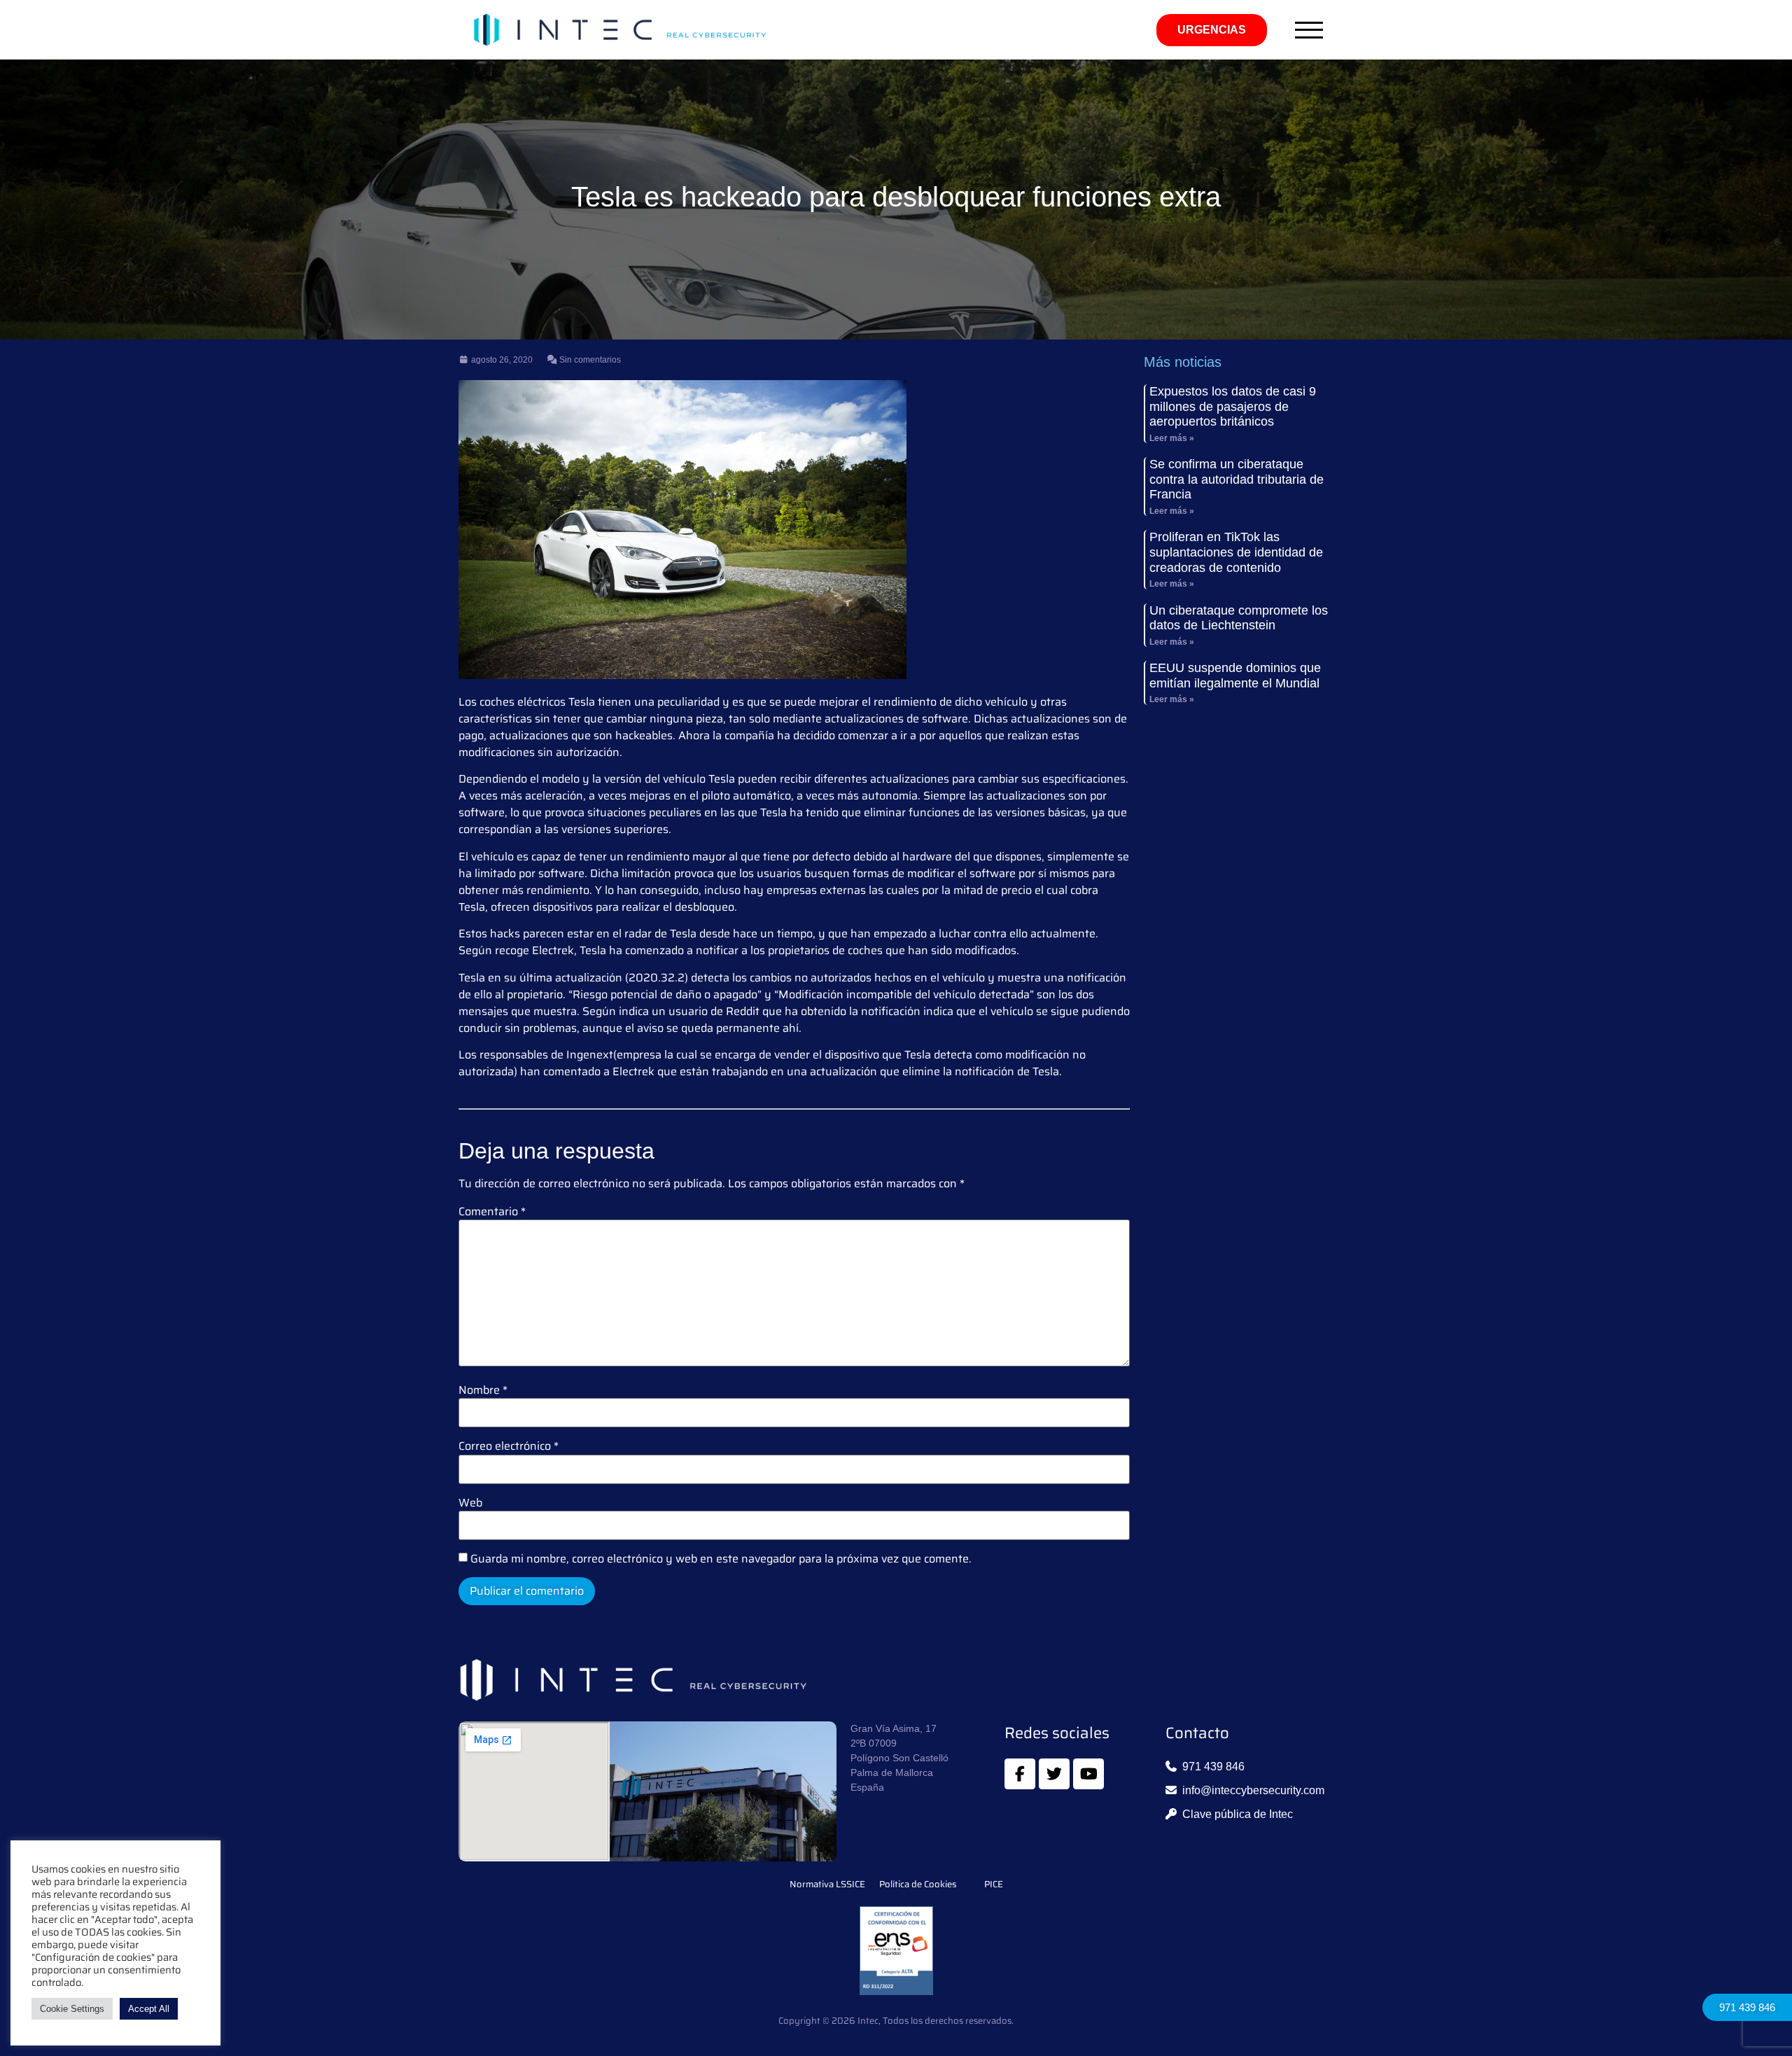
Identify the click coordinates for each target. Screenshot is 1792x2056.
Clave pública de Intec (1238, 1814)
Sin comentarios (589, 360)
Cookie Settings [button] (72, 2009)
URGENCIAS (1212, 30)
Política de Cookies (918, 1884)
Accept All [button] (149, 2009)
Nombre (483, 1390)
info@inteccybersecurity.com (1253, 1790)
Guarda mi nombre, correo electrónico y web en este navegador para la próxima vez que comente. (721, 1559)
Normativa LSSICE (827, 1884)
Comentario (492, 1212)
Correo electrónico (509, 1446)
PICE (994, 1884)
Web (470, 1503)
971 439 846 (1747, 2007)
